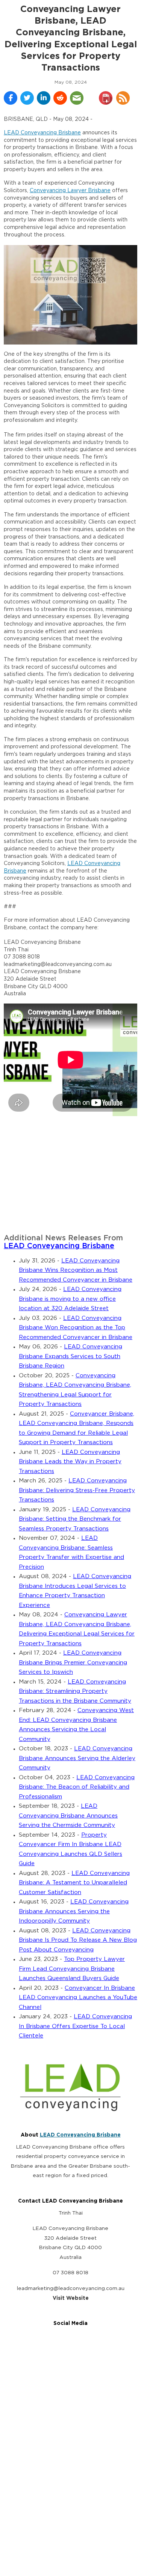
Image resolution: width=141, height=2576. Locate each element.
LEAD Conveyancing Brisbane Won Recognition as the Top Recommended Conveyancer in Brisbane (76, 1328)
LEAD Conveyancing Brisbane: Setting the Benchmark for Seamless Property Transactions (75, 1519)
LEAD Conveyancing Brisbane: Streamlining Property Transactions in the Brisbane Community (75, 1691)
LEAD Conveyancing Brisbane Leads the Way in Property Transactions (70, 1462)
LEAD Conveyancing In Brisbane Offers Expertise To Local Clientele (75, 2026)
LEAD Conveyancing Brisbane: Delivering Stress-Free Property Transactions (77, 1490)
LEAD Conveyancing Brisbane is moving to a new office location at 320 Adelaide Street (70, 1299)
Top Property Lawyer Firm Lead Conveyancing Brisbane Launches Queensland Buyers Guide (72, 1969)
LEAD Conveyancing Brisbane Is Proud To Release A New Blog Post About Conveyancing (78, 1940)
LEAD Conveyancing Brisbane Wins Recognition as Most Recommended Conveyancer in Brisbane (76, 1270)
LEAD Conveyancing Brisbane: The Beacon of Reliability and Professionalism (77, 1787)
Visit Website (71, 2298)
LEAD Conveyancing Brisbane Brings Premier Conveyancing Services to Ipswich (73, 1663)
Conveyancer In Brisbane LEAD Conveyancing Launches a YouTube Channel (78, 1998)
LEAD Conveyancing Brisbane (42, 133)
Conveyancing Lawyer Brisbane (70, 191)
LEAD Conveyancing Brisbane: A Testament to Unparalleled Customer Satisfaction (74, 1883)
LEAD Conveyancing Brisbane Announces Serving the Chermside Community (68, 1816)
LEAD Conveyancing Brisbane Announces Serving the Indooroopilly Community (74, 1911)
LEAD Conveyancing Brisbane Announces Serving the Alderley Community (77, 1758)
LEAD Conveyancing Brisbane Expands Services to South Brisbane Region (70, 1356)
